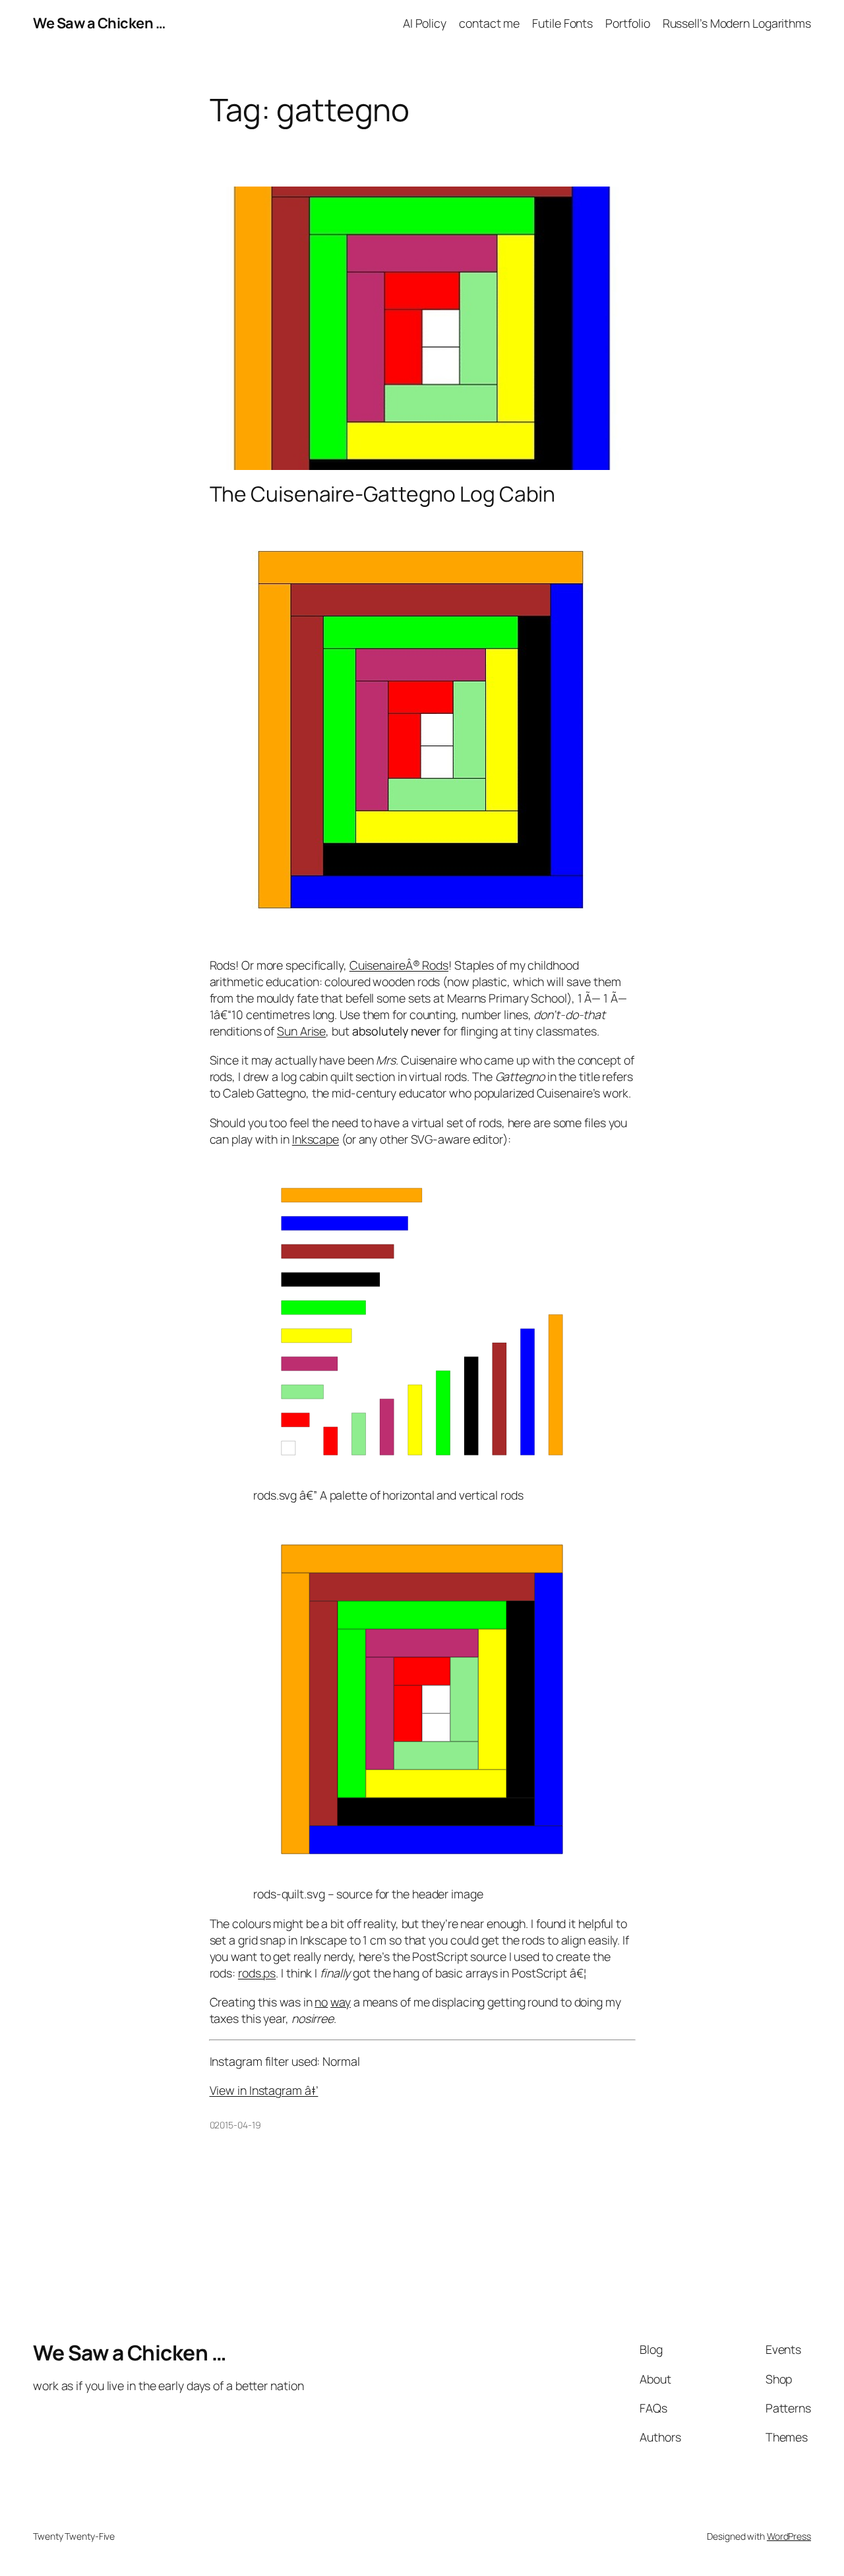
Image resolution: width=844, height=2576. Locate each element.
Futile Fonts (562, 23)
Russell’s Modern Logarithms (737, 23)
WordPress (789, 2536)
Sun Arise (301, 1031)
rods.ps (257, 1973)
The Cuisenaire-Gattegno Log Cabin (383, 494)
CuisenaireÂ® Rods (399, 965)
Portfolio (627, 23)
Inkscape (316, 1139)
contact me (489, 23)
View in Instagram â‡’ (264, 2090)
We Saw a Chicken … (99, 23)
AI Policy (425, 23)
